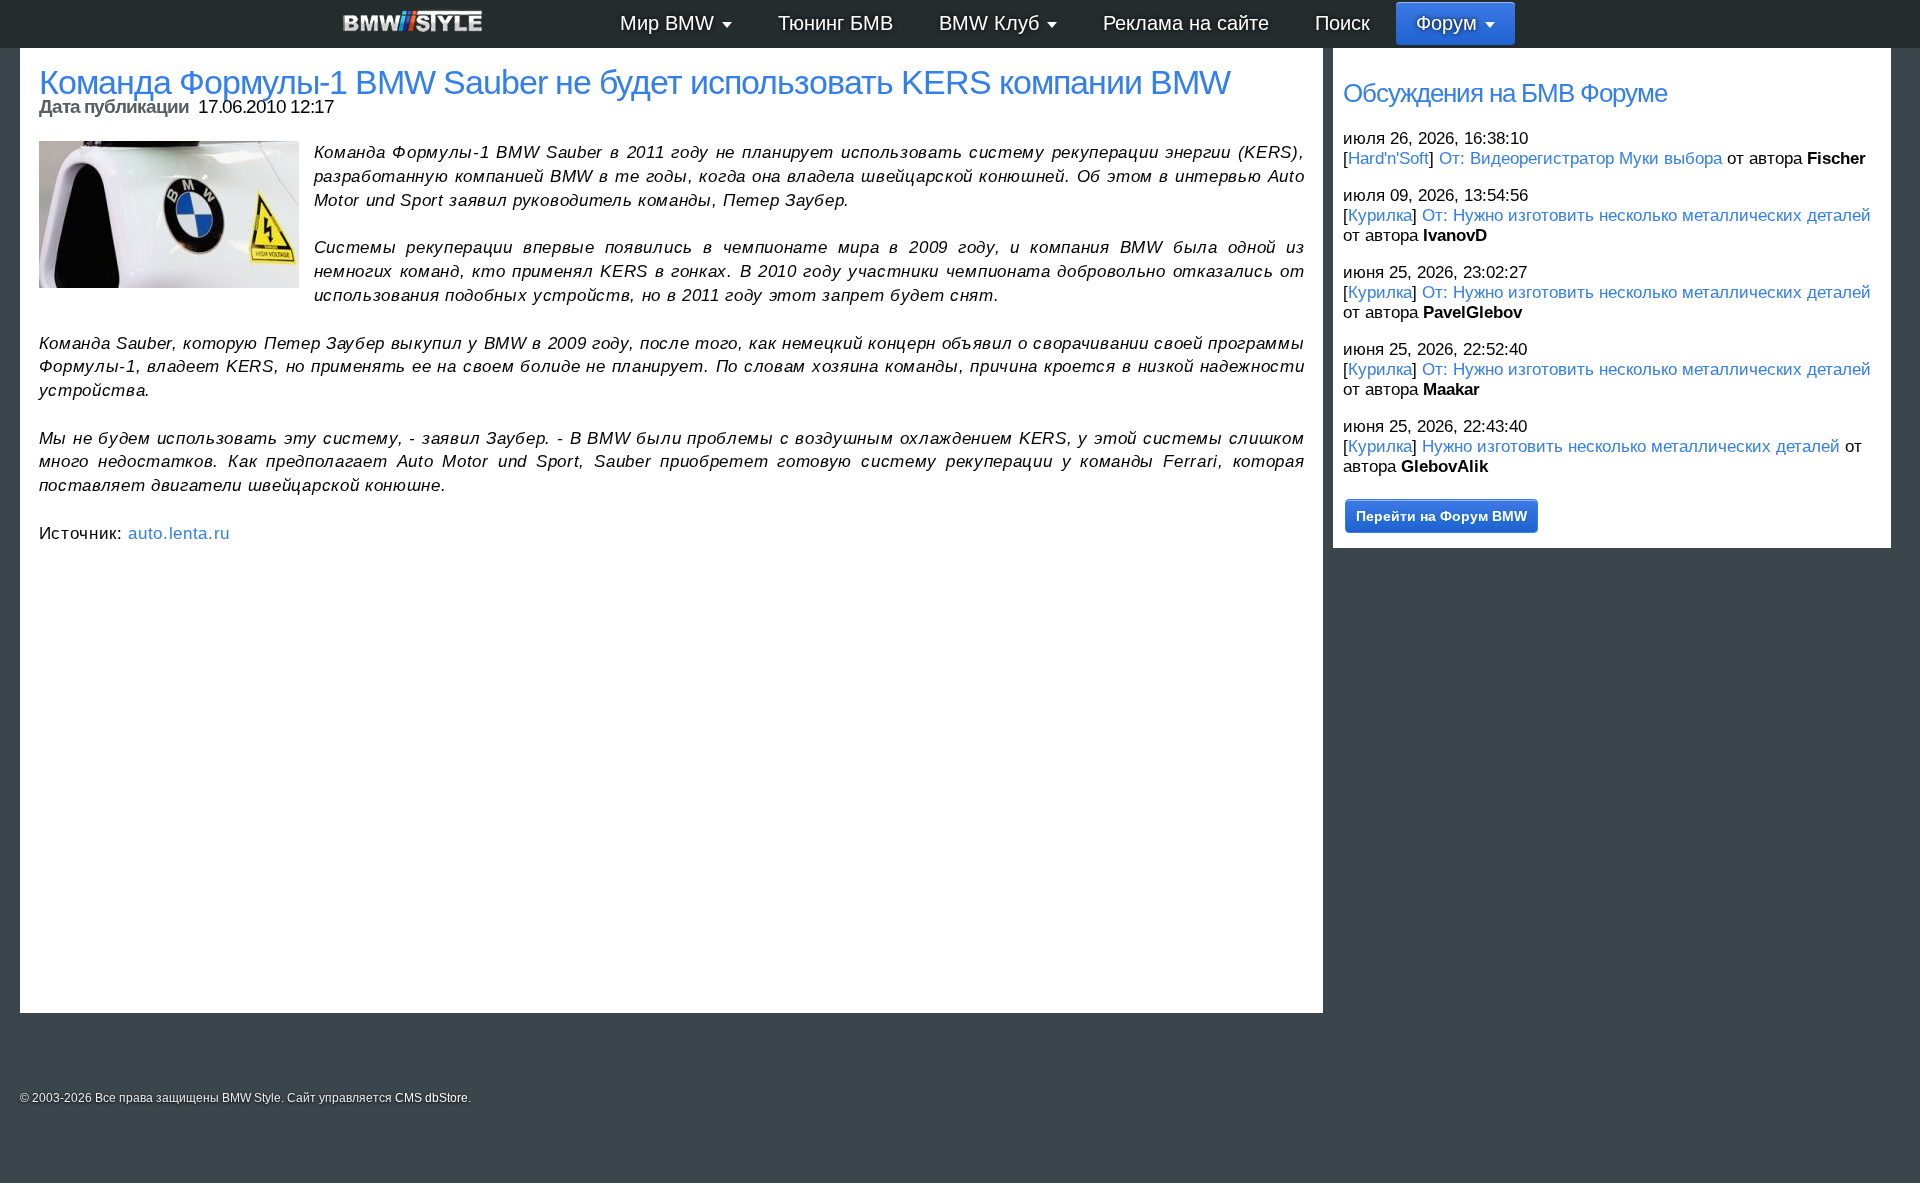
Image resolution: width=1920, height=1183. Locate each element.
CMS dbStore (431, 1098)
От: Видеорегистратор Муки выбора (1580, 158)
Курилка (1380, 215)
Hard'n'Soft (1388, 158)
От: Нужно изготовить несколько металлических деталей (1646, 215)
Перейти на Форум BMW (1441, 516)
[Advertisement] (639, 793)
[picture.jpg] (169, 214)
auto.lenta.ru (179, 533)
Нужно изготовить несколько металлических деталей (1631, 446)
